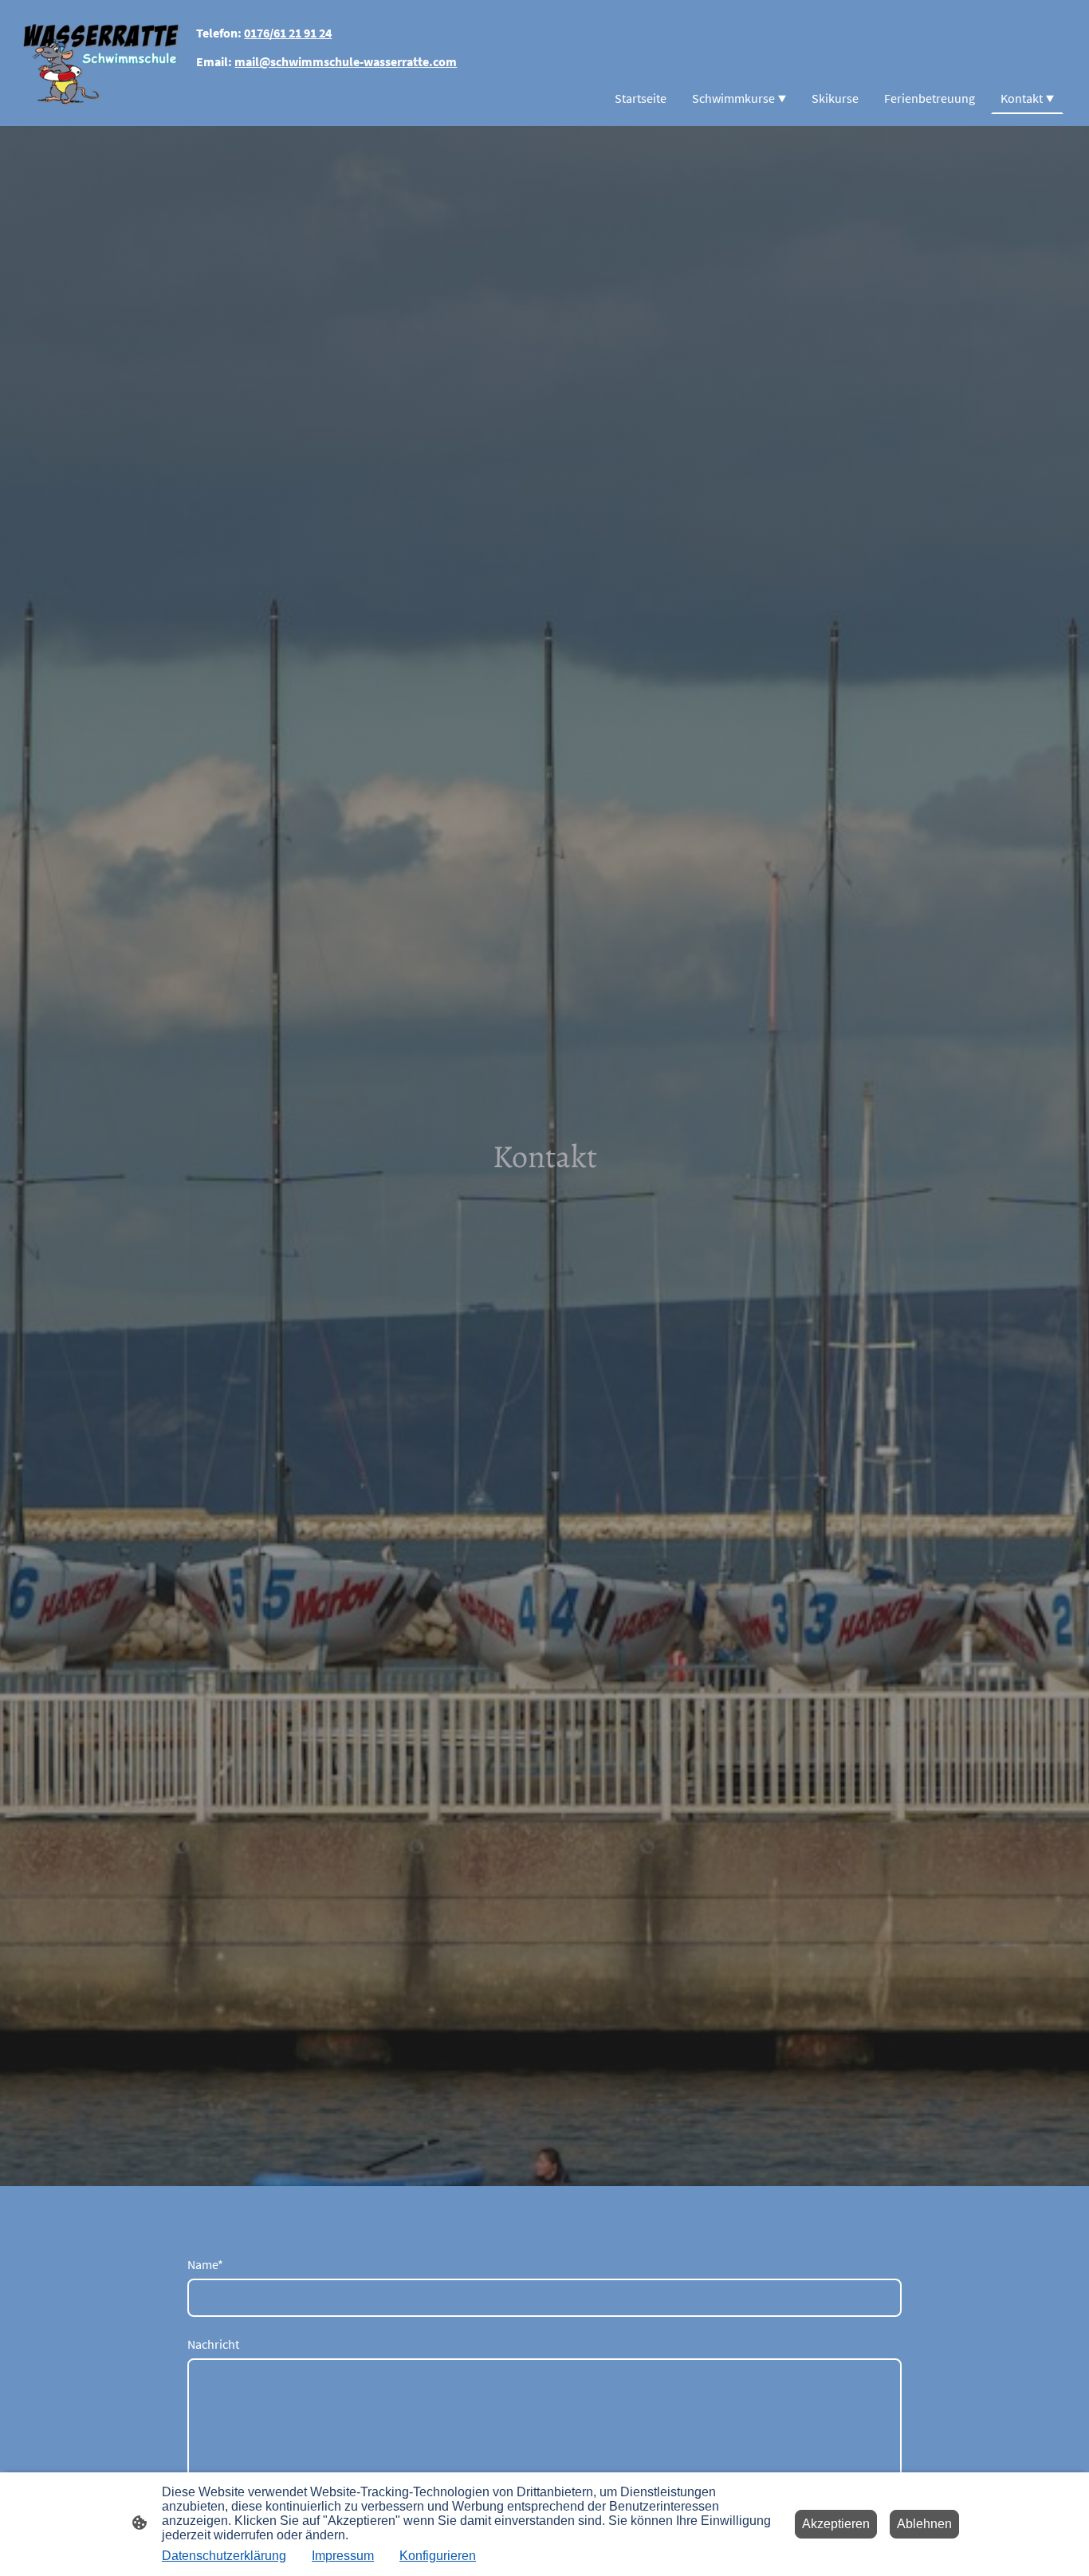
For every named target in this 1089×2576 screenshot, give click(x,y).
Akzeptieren (836, 2524)
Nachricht (213, 2344)
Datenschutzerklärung (224, 2556)
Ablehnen (924, 2524)
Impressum (343, 2556)
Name (205, 2264)
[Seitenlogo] (101, 63)
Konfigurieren (438, 2556)
